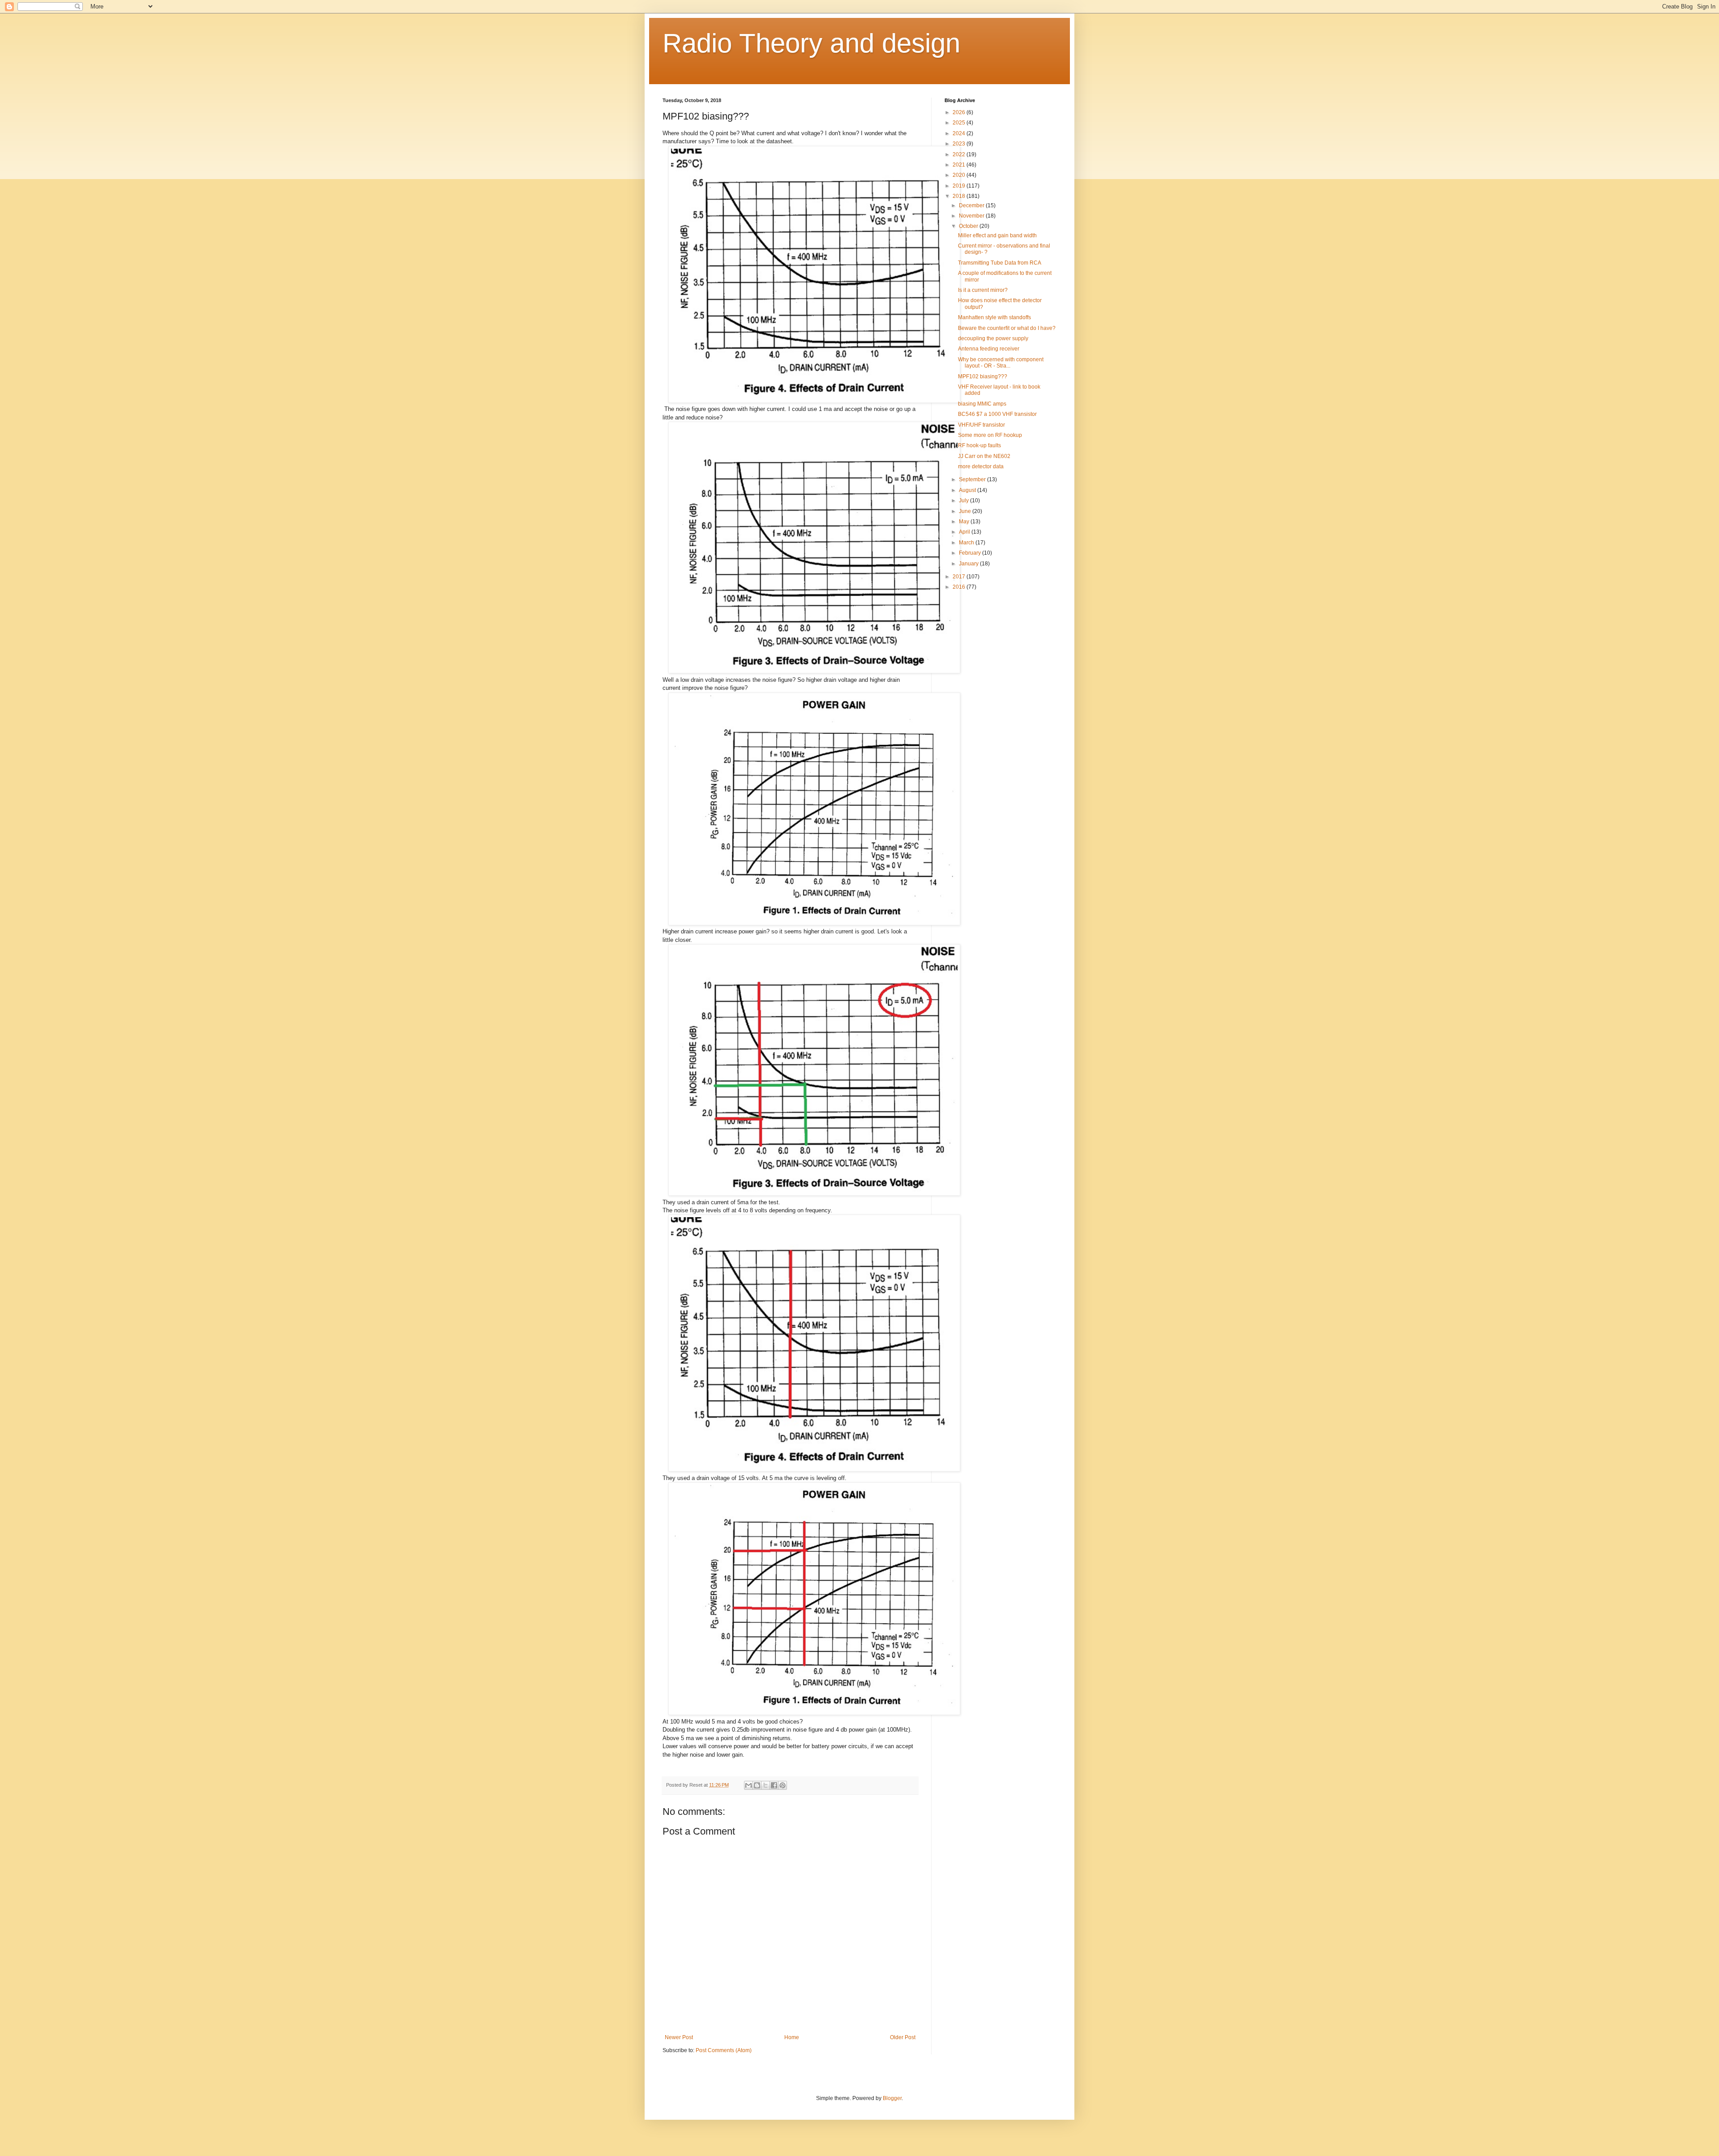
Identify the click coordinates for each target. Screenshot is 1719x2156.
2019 (960, 186)
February (971, 553)
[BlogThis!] (757, 1785)
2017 (960, 577)
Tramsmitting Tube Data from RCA (1000, 263)
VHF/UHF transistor (981, 425)
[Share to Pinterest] (783, 1785)
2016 (960, 587)
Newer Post (679, 2037)
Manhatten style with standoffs (994, 317)
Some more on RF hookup (990, 435)
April (965, 532)
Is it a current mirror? (983, 290)
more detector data (981, 466)
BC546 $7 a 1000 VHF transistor (997, 414)
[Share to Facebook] (774, 1785)
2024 (960, 133)
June (966, 511)
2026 (960, 112)
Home (792, 2037)
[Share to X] (765, 1785)
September (973, 479)
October (969, 226)
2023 (960, 144)
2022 (960, 154)
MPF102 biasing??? (983, 376)
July (964, 500)
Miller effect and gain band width (997, 235)
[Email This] (748, 1785)
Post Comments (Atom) (724, 2050)
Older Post (903, 2037)
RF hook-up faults (979, 445)
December (972, 205)
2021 (960, 165)
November (972, 216)
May (965, 522)
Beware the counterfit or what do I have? (1007, 328)
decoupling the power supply (993, 338)
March (967, 543)
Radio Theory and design (811, 43)
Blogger (892, 2098)
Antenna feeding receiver (989, 349)
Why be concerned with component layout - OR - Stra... (1001, 363)
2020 (960, 175)
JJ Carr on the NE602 (984, 456)
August (968, 490)
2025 (960, 123)
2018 (960, 196)
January (969, 564)
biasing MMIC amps (982, 404)
